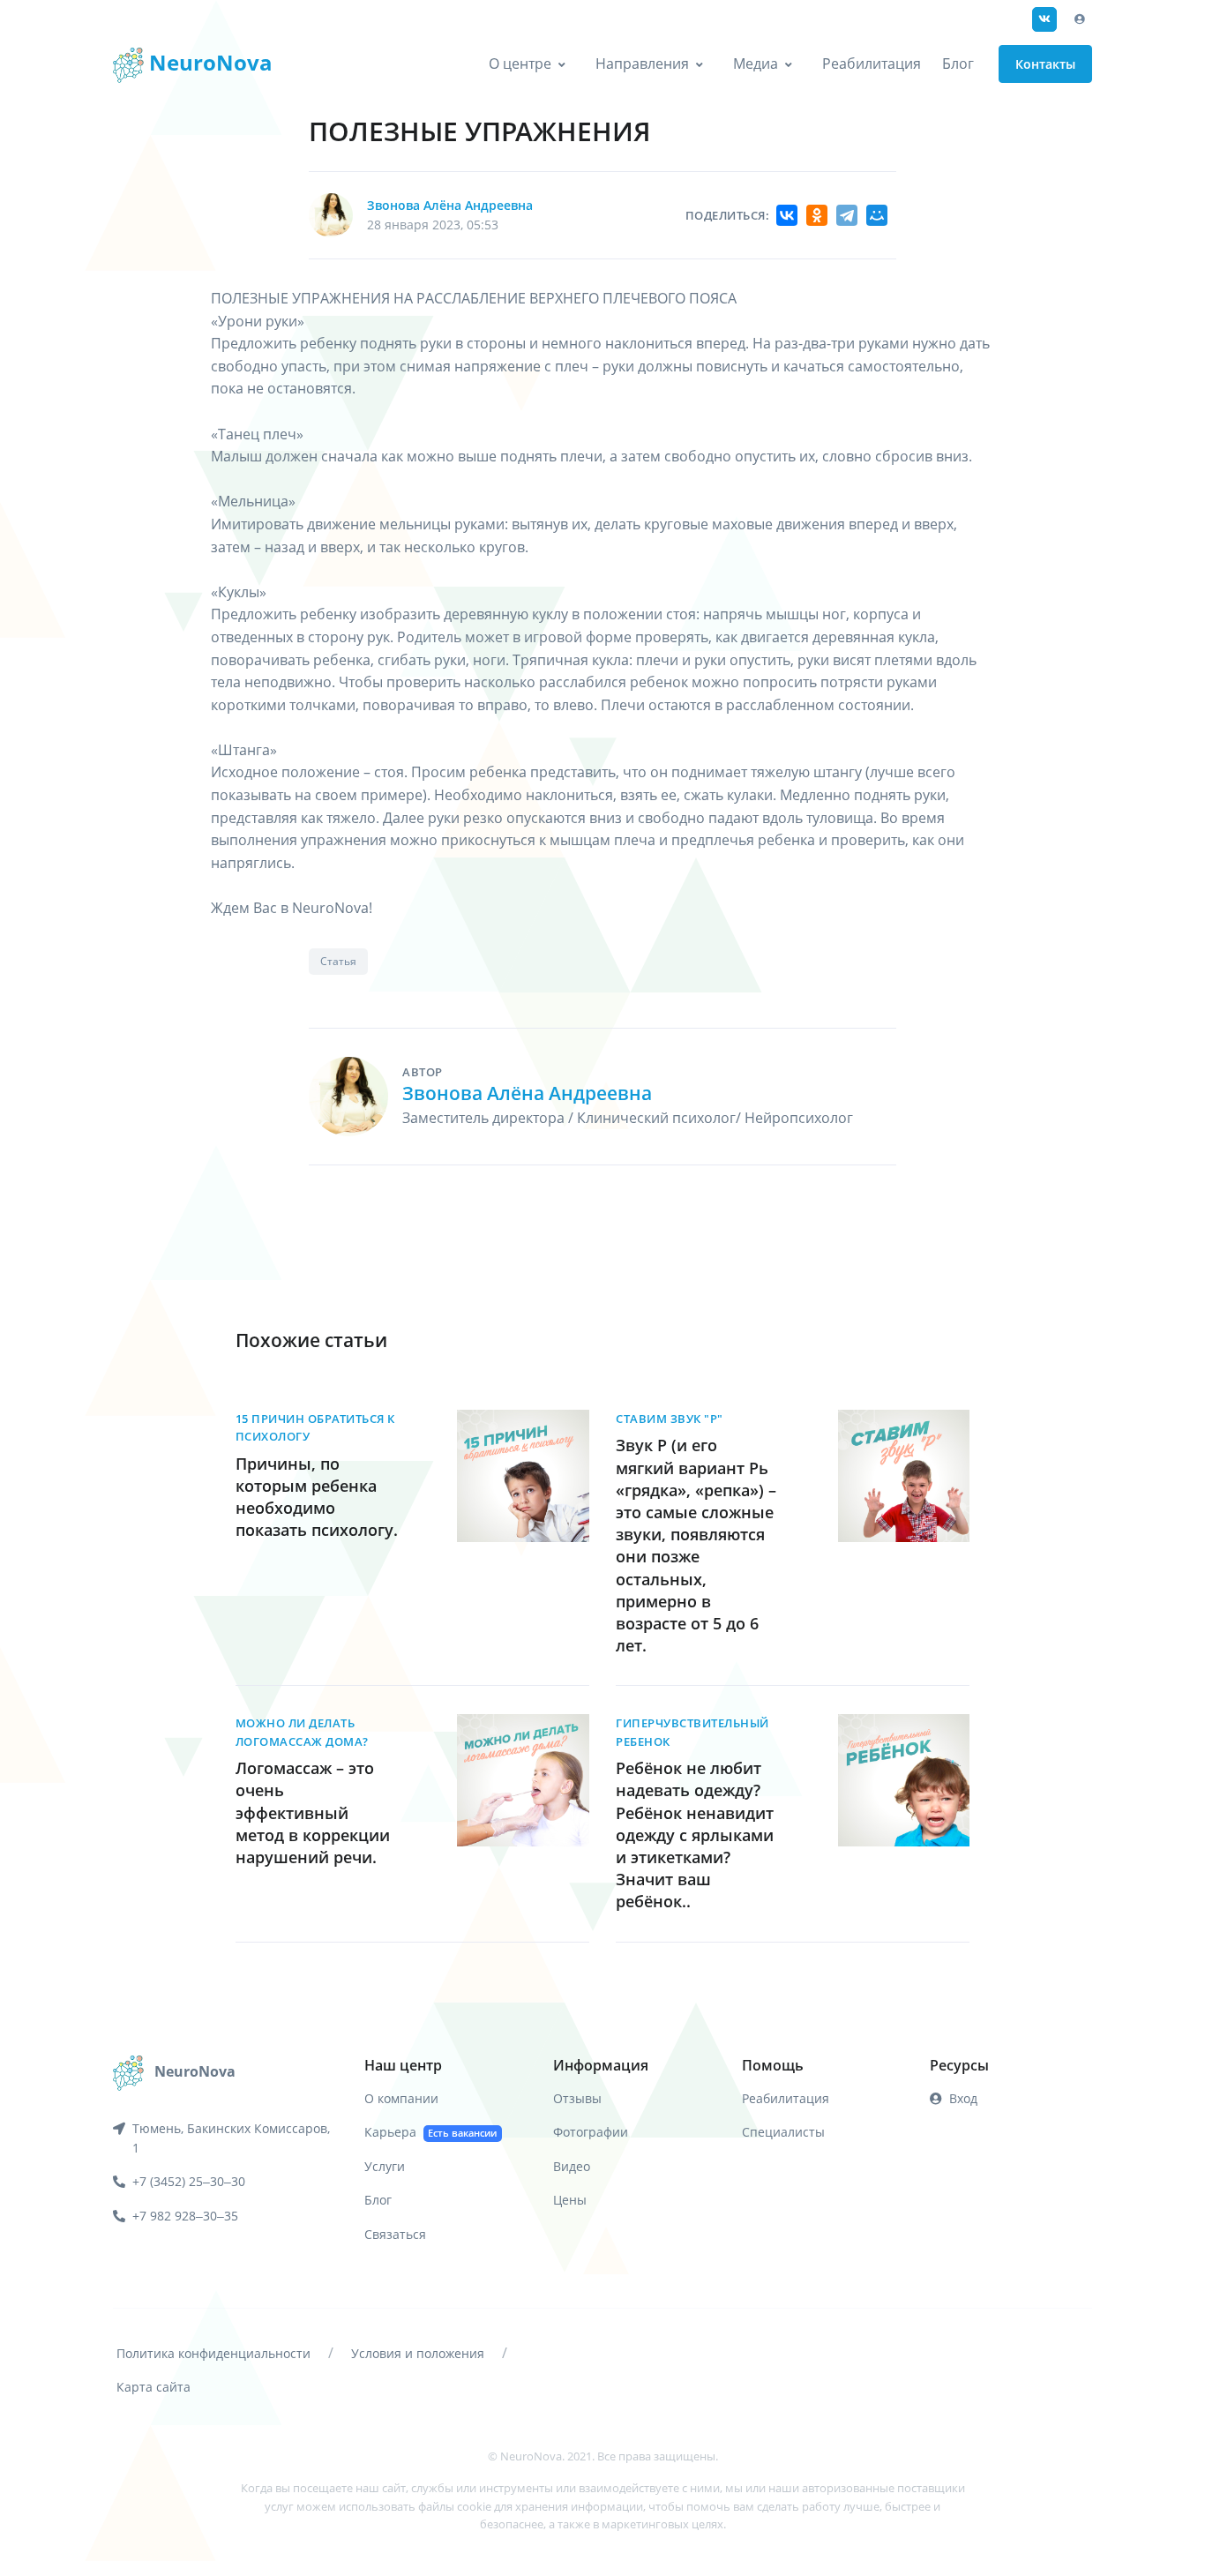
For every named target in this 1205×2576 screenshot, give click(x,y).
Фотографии (591, 2132)
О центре (520, 64)
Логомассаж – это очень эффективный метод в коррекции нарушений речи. (313, 1812)
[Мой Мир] (877, 215)
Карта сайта (153, 2387)
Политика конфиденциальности (213, 2353)
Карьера (430, 2132)
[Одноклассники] (817, 215)
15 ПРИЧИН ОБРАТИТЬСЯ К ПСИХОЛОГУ (315, 1427)
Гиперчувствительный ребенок (692, 1732)
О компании (401, 2098)
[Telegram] (847, 215)
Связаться (395, 2234)
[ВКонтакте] (787, 215)
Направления (642, 64)
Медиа (756, 64)
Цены (570, 2200)
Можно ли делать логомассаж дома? (302, 1732)
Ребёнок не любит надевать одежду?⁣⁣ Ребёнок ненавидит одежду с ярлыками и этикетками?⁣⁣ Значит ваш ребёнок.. (695, 1835)
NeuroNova (208, 62)
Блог (958, 64)
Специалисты (783, 2132)
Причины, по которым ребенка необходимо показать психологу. (317, 1497)
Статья (338, 961)
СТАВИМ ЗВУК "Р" (670, 1419)
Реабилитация (872, 64)
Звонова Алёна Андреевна (450, 205)
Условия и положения (418, 2353)
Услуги (385, 2166)
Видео (572, 2166)
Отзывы (577, 2098)
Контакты (1045, 64)
